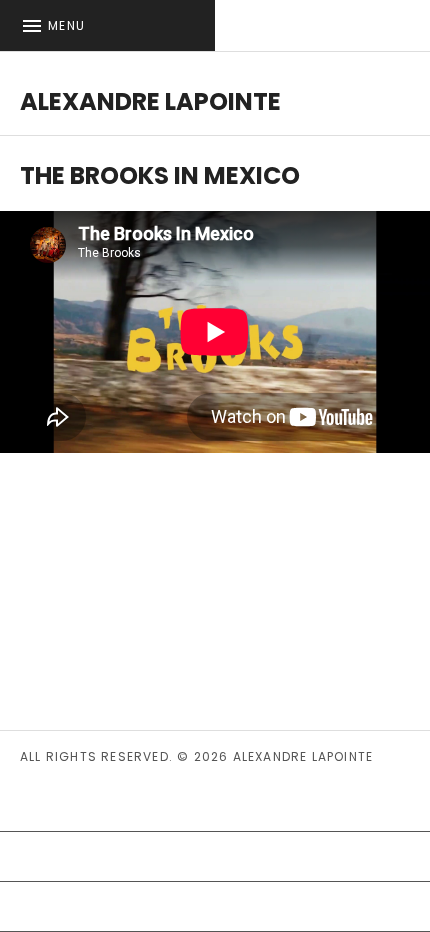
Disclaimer (65, 906)
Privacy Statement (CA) (124, 806)
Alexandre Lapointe (150, 101)
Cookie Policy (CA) (104, 856)
